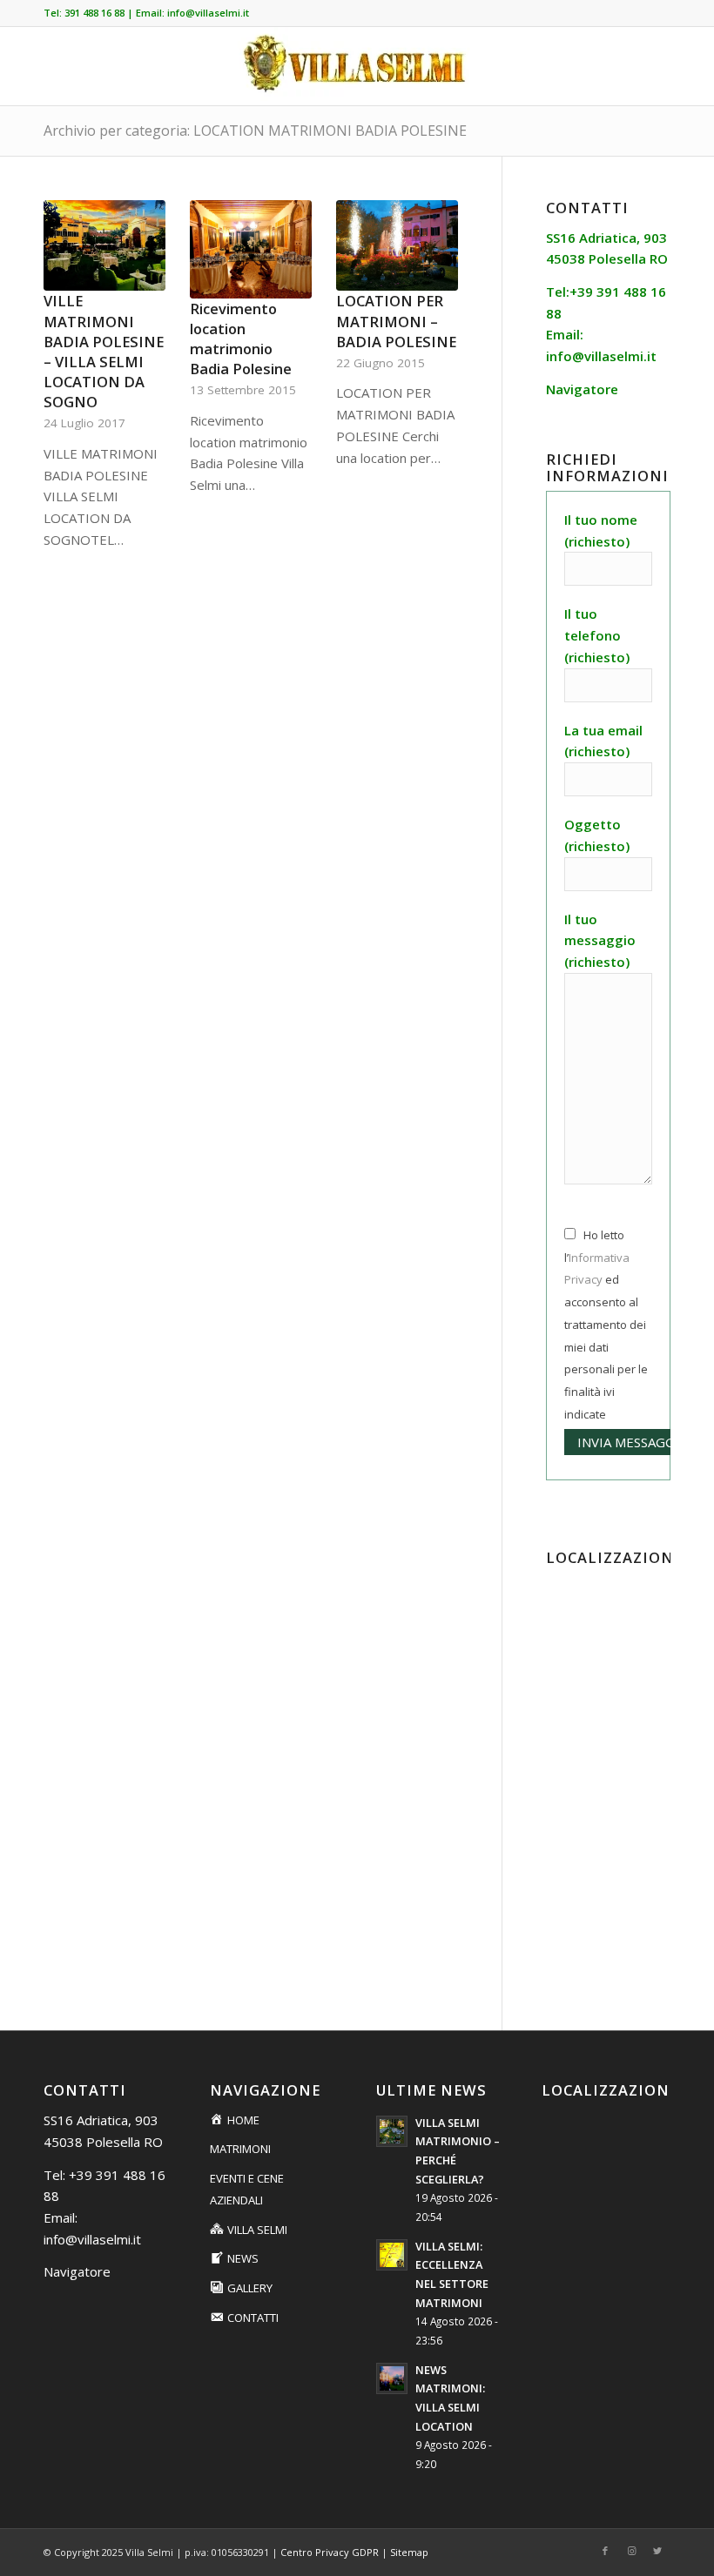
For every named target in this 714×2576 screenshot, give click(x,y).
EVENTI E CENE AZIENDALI (247, 2189)
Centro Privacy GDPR (330, 2552)
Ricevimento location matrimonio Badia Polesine (241, 339)
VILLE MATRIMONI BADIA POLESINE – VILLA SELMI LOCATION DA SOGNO (104, 351)
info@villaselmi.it (208, 13)
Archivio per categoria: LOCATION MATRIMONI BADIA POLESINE (255, 131)
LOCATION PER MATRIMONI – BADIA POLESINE (396, 321)
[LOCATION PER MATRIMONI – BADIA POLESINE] (397, 246)
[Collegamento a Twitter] (657, 2551)
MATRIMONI (240, 2149)
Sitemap (409, 2552)
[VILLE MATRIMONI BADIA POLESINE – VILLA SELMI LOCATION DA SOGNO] (104, 246)
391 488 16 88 (94, 13)
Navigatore (77, 2271)
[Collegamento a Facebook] (605, 2551)
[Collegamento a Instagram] (631, 2551)
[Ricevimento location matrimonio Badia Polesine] (251, 249)
